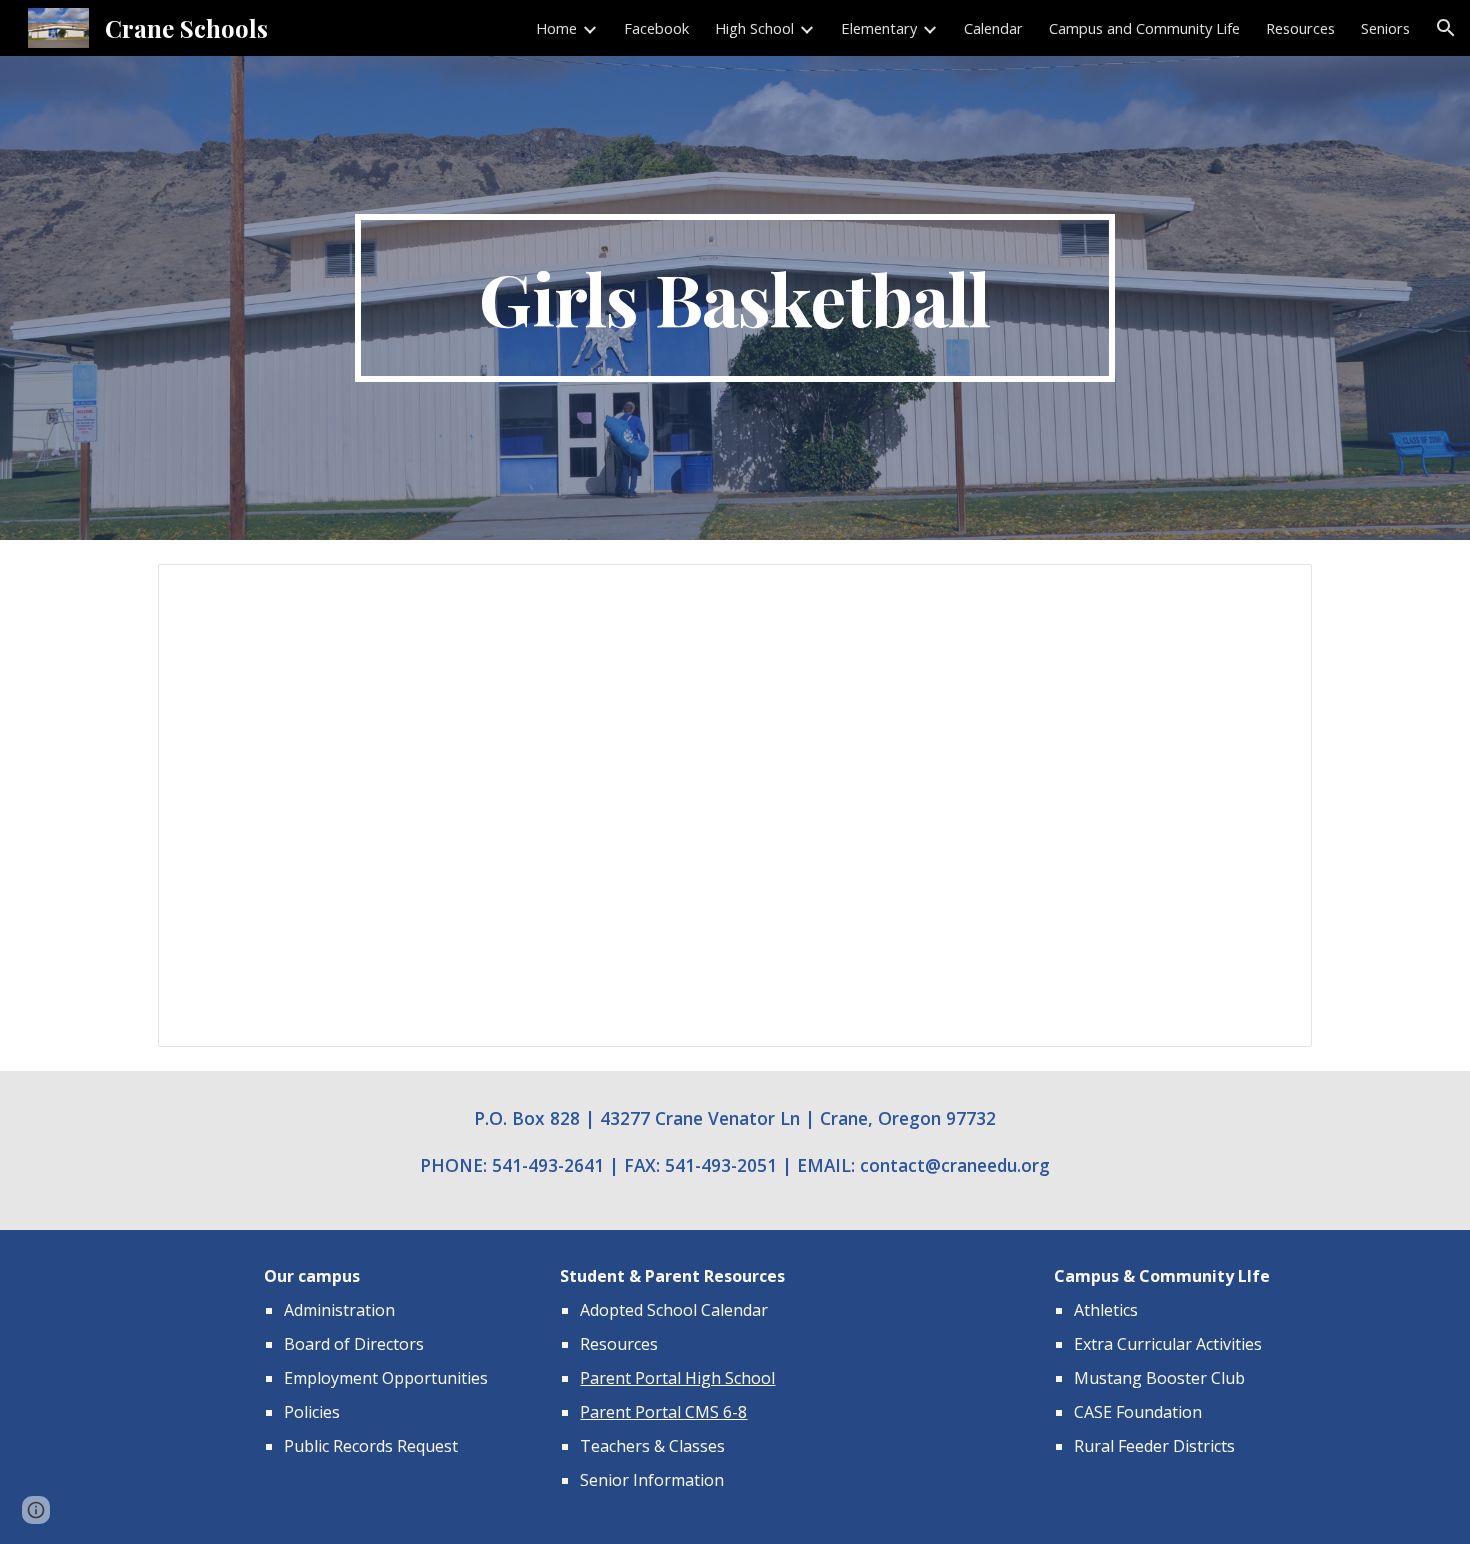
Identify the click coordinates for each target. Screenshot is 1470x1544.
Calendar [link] (993, 28)
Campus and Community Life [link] (1144, 28)
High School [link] (754, 28)
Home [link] (556, 28)
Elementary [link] (879, 28)
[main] (735, 298)
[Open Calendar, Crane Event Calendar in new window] (1274, 590)
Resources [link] (1300, 28)
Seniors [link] (1385, 28)
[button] (1446, 28)
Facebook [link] (656, 28)
